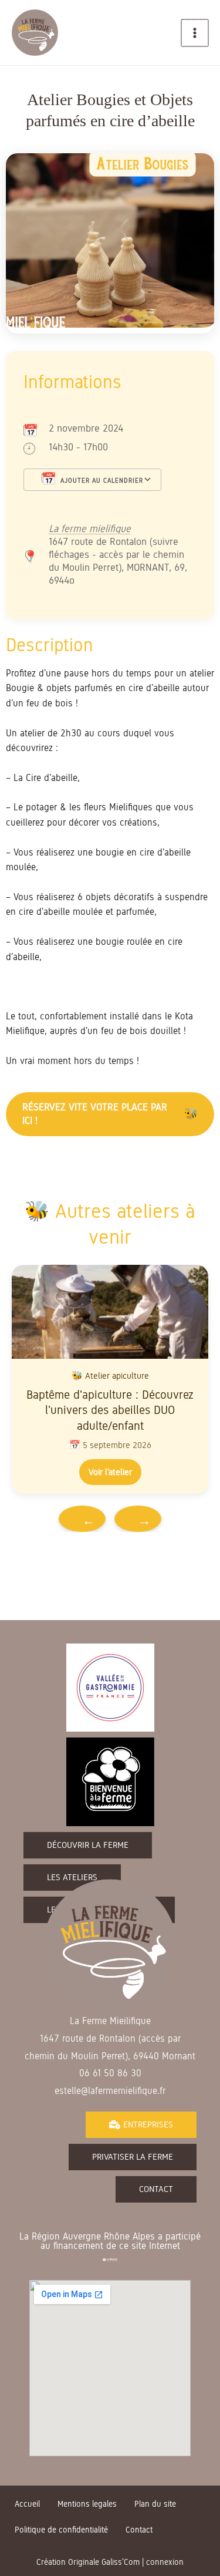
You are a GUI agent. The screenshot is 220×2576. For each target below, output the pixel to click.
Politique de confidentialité (61, 2530)
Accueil (27, 2504)
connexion (165, 2562)
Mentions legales (87, 2504)
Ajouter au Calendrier (101, 480)
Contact (139, 2530)
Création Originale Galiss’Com (88, 2562)
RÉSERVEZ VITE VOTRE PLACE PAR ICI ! (95, 1114)
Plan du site (155, 2504)
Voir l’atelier (110, 1472)
